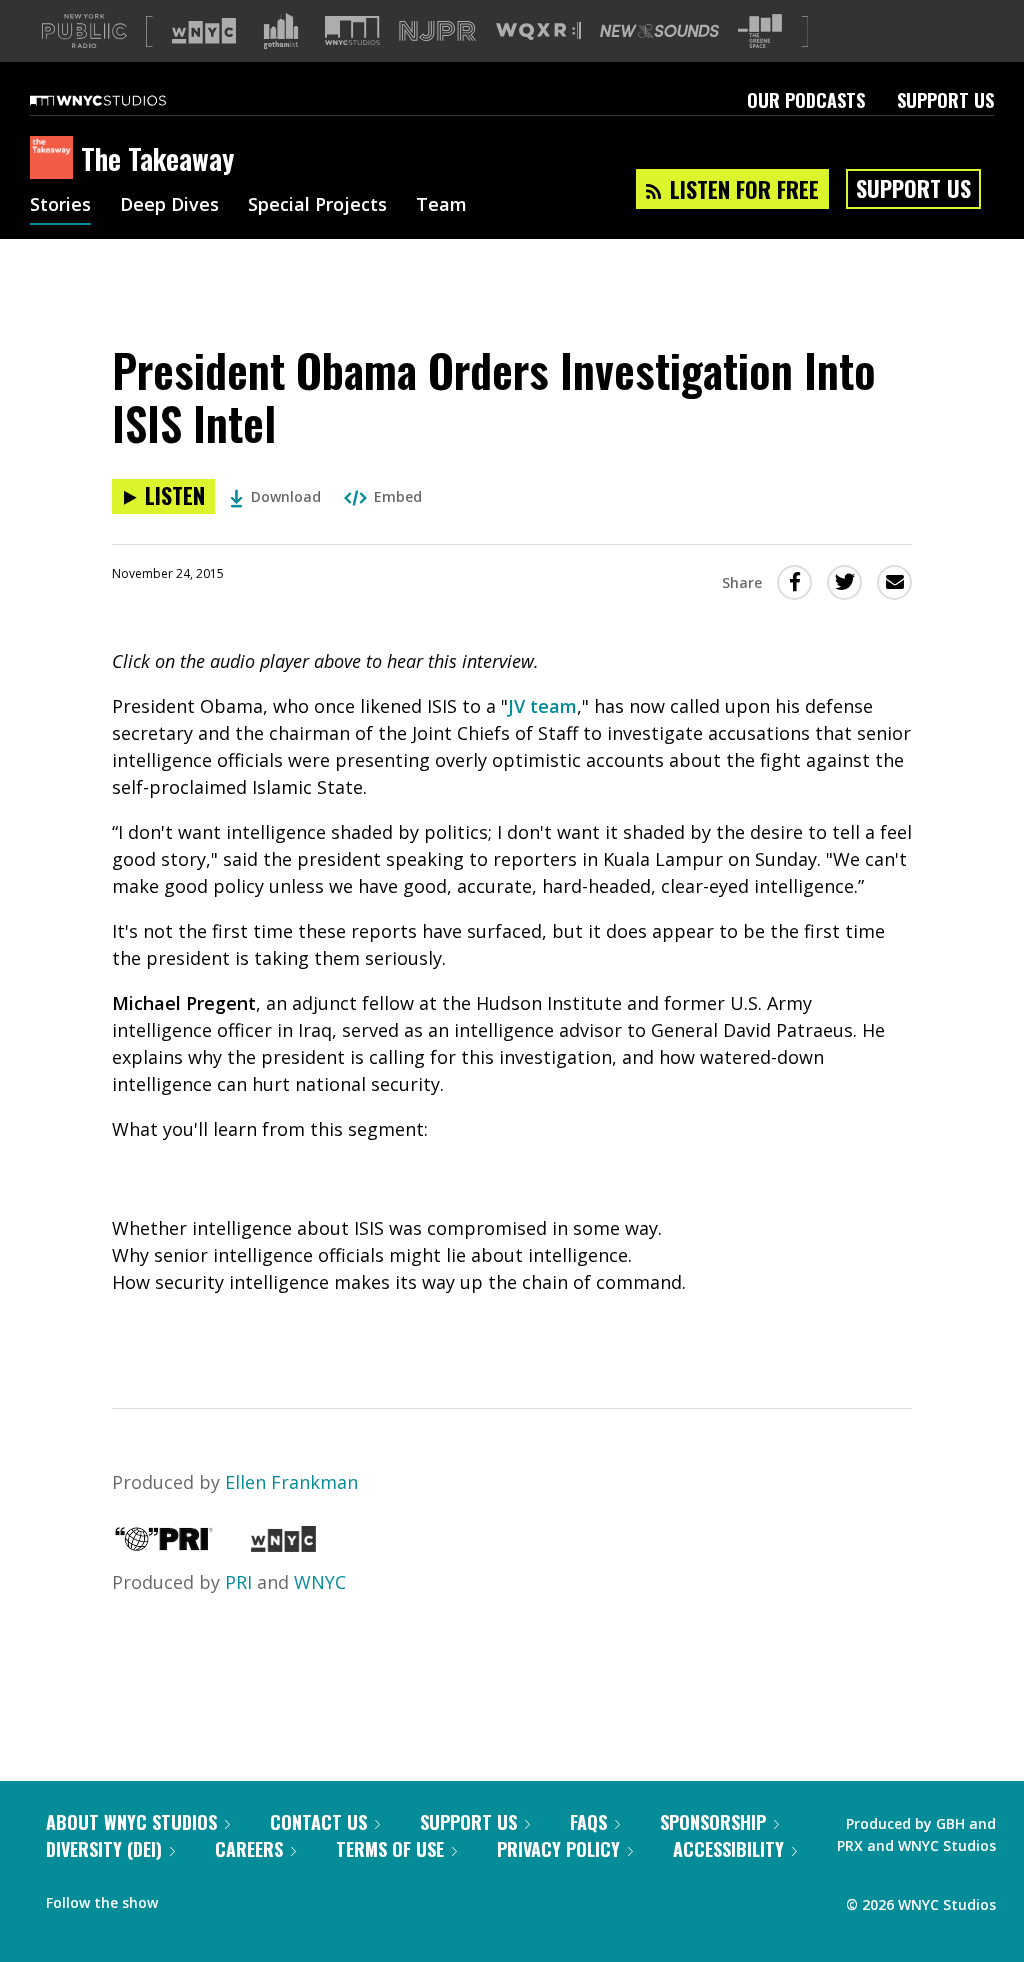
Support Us (945, 100)
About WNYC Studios (131, 1822)
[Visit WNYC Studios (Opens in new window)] (352, 30)
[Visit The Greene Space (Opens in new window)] (760, 31)
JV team (542, 706)
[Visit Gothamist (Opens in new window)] (281, 31)
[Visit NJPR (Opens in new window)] (437, 31)
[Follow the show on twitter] (226, 1898)
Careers (249, 1849)
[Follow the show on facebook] (187, 1898)
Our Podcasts (806, 100)
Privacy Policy (558, 1849)
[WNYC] (283, 1545)
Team (441, 206)
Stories (60, 206)
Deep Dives (169, 206)
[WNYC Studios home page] (123, 100)
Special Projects (317, 206)
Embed (398, 496)
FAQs (588, 1822)
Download (286, 496)
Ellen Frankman (291, 1482)
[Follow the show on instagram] (264, 1898)
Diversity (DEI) (104, 1849)
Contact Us (318, 1822)
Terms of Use (390, 1849)
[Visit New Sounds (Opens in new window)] (659, 31)
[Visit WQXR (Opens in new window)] (538, 31)
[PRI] (164, 1545)
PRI (238, 1582)
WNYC (320, 1582)
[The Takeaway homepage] (55, 159)
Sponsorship (713, 1822)
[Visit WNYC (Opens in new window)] (204, 31)
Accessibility (728, 1849)
